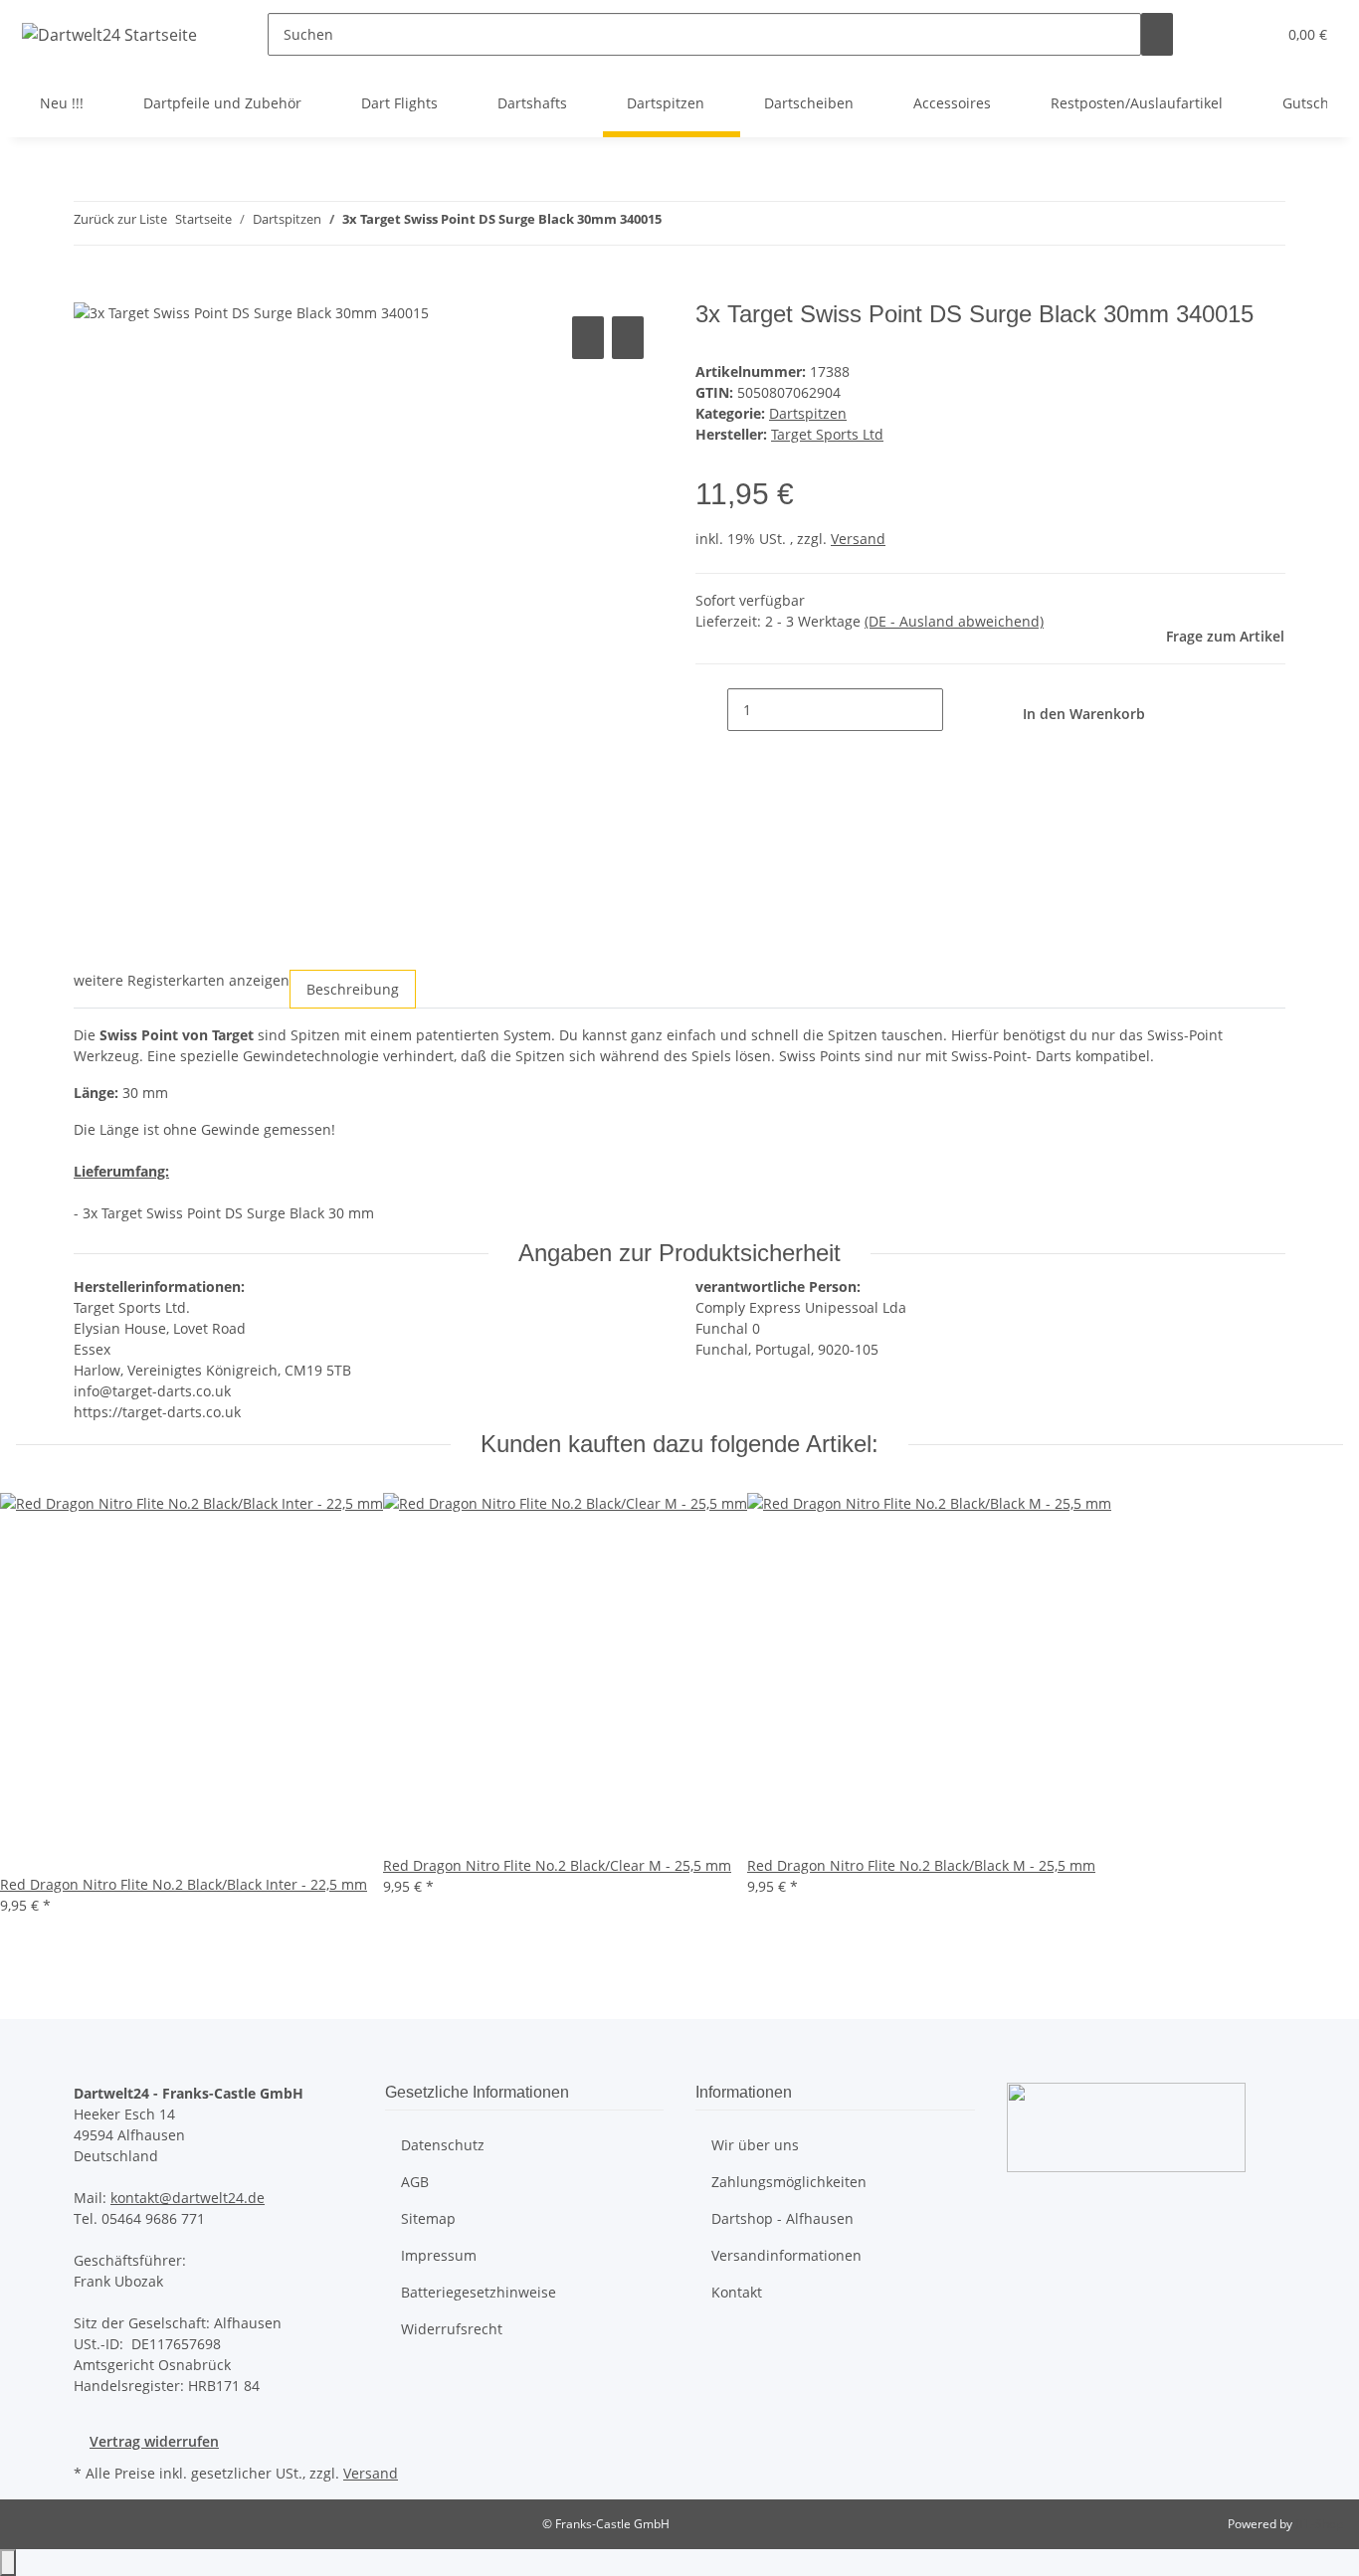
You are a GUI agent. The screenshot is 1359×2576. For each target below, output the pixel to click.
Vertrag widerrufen (154, 2441)
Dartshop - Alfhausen (782, 2218)
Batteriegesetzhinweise (479, 2292)
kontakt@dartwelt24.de (188, 2198)
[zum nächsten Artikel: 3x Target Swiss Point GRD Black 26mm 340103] (713, 223)
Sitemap (428, 2218)
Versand (858, 539)
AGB (415, 2182)
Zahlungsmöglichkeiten (789, 2182)
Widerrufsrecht (452, 2329)
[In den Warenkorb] (90, 289)
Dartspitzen (808, 413)
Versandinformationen (786, 2255)
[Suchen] (1157, 34)
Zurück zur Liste (120, 219)
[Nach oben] (8, 2563)
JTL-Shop (1319, 2524)
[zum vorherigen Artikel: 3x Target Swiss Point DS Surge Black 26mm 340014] (678, 223)
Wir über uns (755, 2145)
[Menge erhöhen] (959, 710)
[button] (1221, 34)
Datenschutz (443, 2145)
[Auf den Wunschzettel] (628, 338)
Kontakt (737, 2292)
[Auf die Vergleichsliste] (588, 338)
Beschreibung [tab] (353, 989)
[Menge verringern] (711, 710)
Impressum (439, 2255)
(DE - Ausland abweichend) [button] (954, 621)
